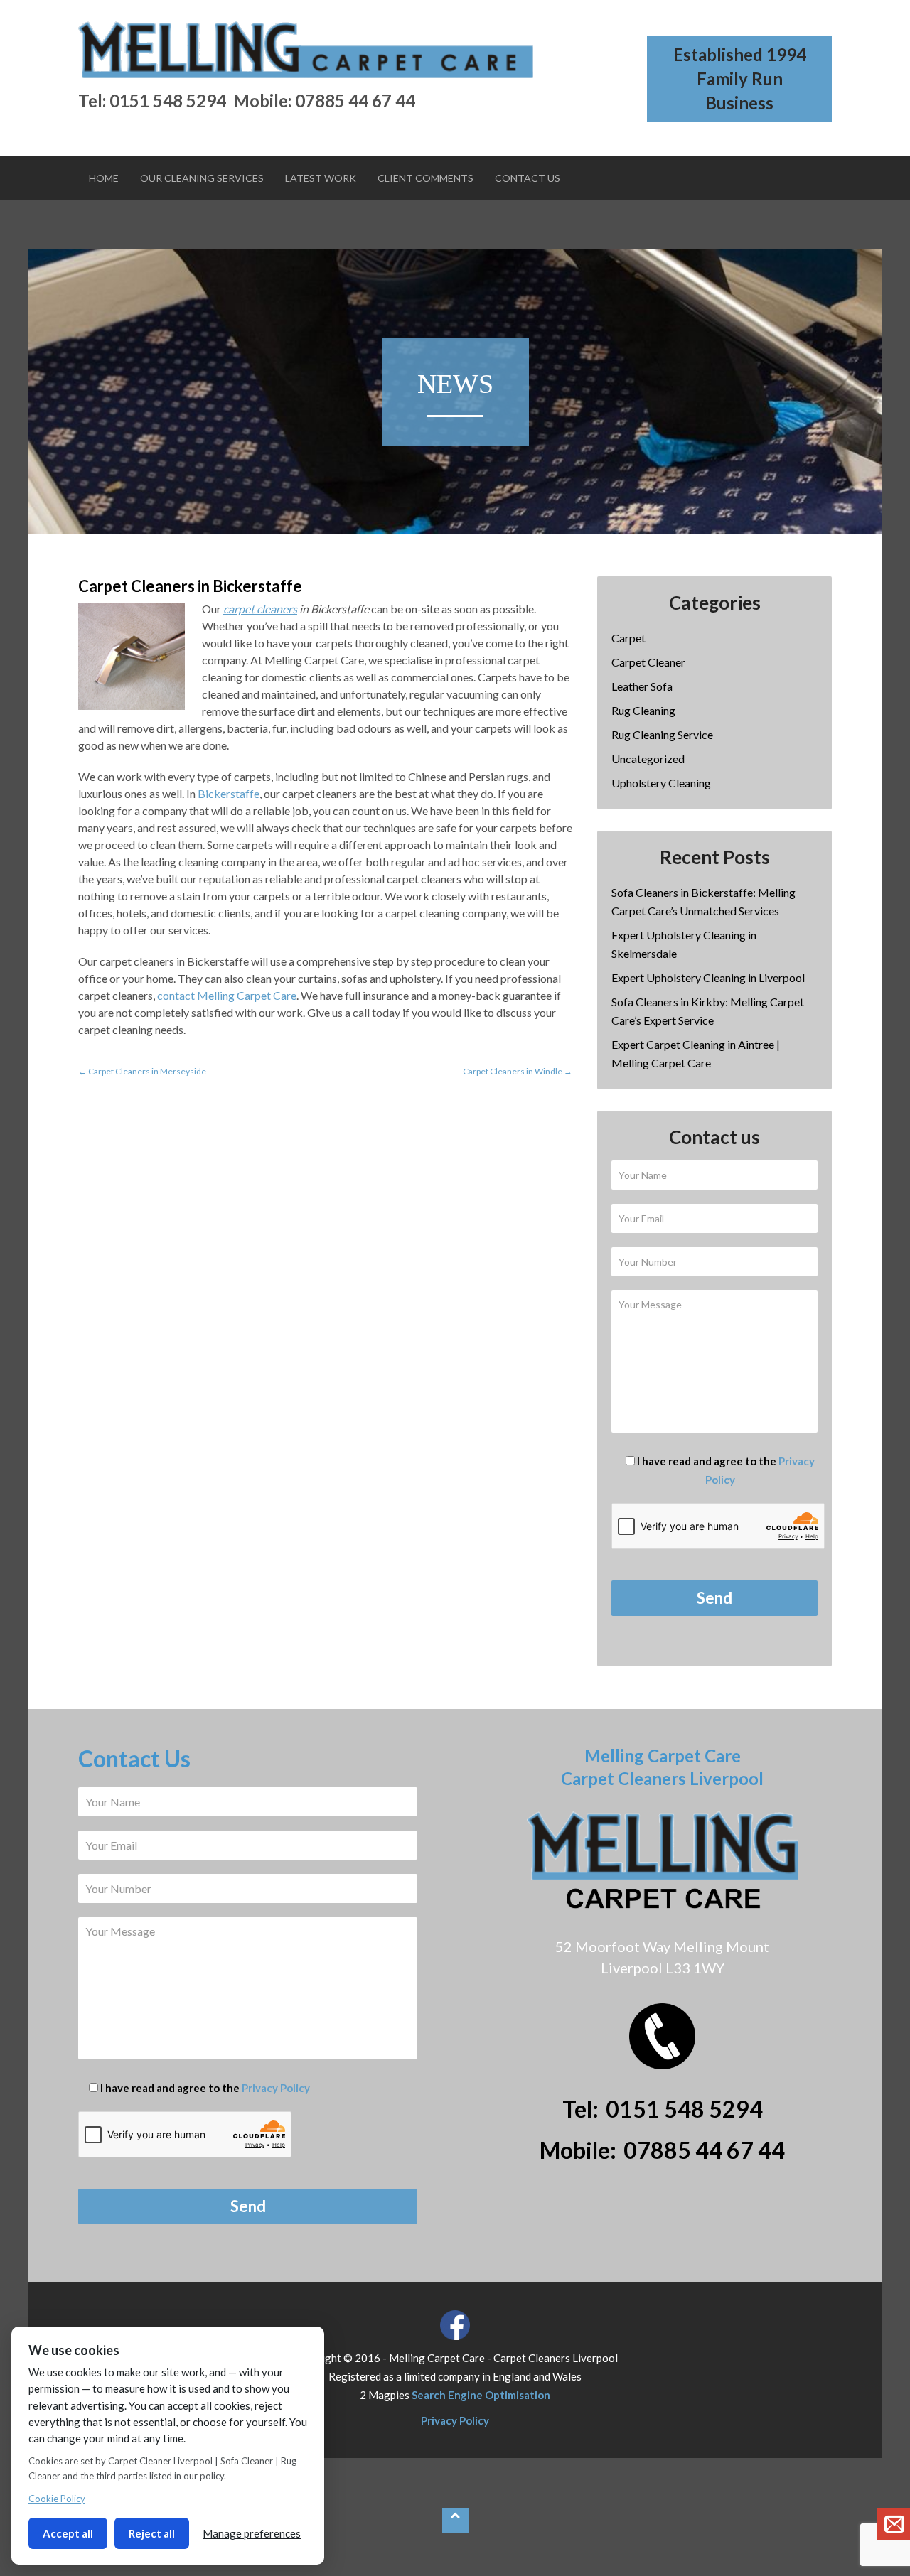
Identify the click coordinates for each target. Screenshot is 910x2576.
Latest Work (321, 178)
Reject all (152, 2533)
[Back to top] (455, 2521)
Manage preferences (252, 2533)
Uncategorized (648, 759)
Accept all (68, 2533)
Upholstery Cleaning (661, 783)
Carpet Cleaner (648, 662)
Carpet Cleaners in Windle (518, 1071)
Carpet (628, 638)
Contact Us (528, 178)
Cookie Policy (57, 2499)
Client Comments (425, 178)
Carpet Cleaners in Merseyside (142, 1071)
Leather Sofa (642, 686)
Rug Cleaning (643, 710)
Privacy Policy (276, 2088)
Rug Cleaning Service (662, 734)
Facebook (455, 2325)
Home (104, 178)
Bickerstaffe (229, 793)
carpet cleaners (260, 609)
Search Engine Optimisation (481, 2395)
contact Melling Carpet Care (227, 995)
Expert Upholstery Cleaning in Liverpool (708, 977)
